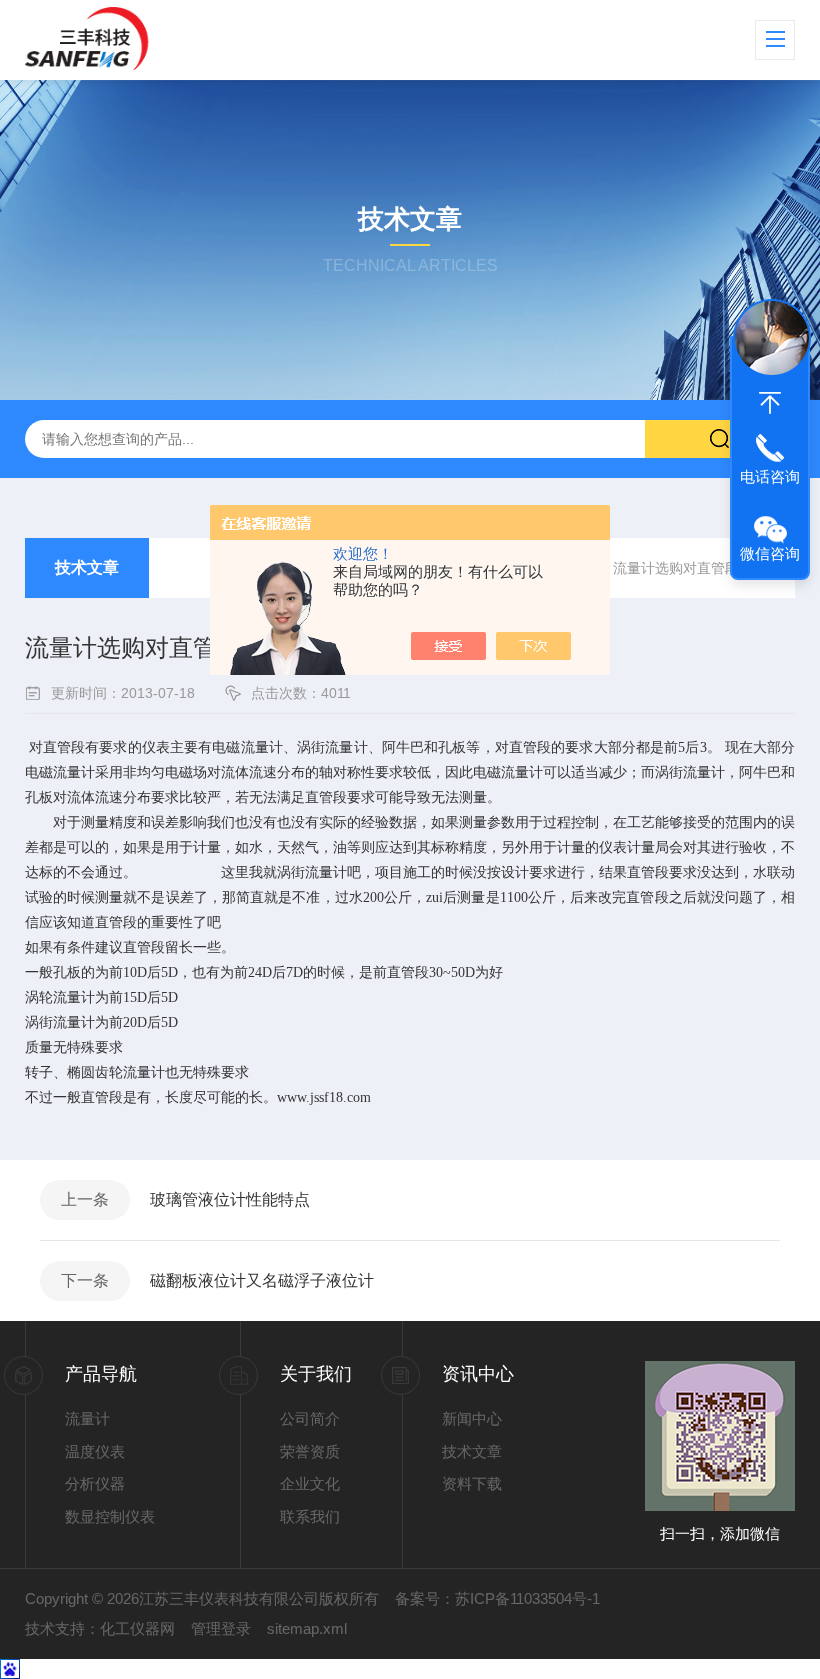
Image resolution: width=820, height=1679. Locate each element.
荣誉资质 (310, 1451)
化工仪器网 (137, 1628)
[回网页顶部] (770, 403)
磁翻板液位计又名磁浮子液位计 (262, 1280)
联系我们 (310, 1516)
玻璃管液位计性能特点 (230, 1199)
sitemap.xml (307, 1628)
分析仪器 (95, 1483)
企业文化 (310, 1483)
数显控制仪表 (110, 1516)
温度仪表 (95, 1451)
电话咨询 (770, 476)
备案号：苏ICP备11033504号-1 (497, 1598)
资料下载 (472, 1483)
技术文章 (87, 567)
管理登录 (221, 1628)
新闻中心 (472, 1418)
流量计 (87, 1418)
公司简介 (310, 1418)
